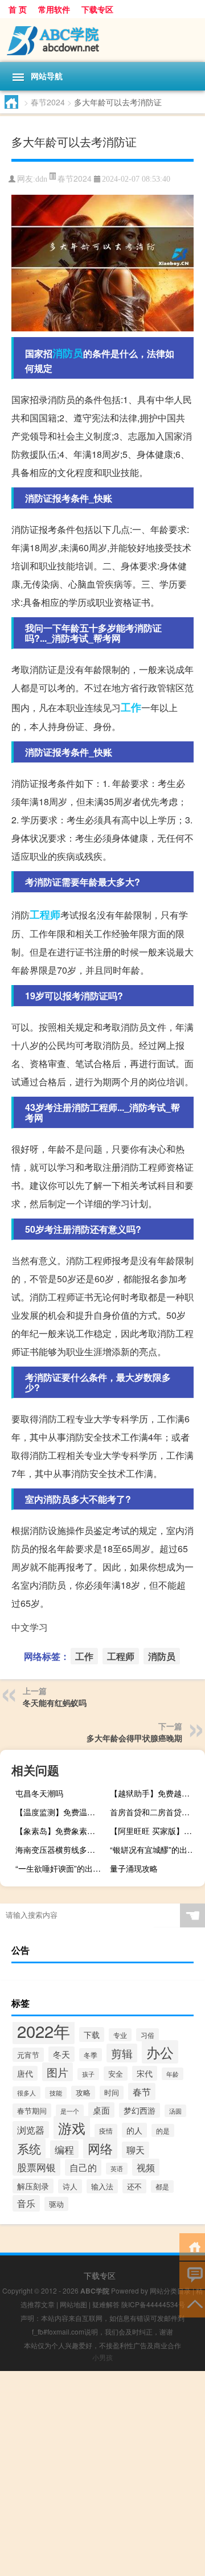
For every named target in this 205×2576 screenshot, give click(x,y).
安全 (116, 2073)
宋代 (145, 2073)
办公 (160, 2052)
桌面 (101, 2110)
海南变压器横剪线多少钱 (59, 1849)
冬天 (61, 2054)
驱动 (56, 2204)
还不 (134, 2186)
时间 (112, 2093)
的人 (134, 2130)
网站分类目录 (170, 2290)
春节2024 (48, 102)
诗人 (70, 2186)
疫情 (106, 2131)
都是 (162, 2187)
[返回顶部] (192, 2303)
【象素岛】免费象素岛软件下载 (61, 1831)
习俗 (147, 2035)
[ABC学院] (102, 40)
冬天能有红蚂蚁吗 (55, 1703)
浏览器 (31, 2130)
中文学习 (30, 1627)
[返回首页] (192, 2246)
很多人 (26, 2093)
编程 (64, 2149)
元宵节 (28, 2055)
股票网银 (36, 2167)
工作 (131, 707)
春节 (142, 2091)
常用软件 (54, 9)
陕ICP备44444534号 (153, 2304)
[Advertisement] (102, 2474)
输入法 (102, 2186)
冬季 (91, 2055)
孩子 (88, 2074)
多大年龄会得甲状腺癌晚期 (134, 1738)
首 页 (18, 9)
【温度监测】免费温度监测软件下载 (61, 1812)
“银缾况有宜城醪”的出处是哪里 (156, 1849)
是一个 (70, 2111)
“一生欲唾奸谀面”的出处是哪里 (61, 1868)
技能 (56, 2093)
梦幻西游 (140, 2110)
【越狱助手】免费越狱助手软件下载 (156, 1793)
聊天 (136, 2150)
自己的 (83, 2167)
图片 (58, 2072)
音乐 (26, 2203)
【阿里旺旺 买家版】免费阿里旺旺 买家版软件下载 (156, 1831)
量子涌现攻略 (134, 1868)
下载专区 (97, 9)
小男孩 (102, 2357)
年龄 (173, 2074)
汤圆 (175, 2111)
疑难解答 (106, 2304)
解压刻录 (33, 2186)
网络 (100, 2148)
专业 (120, 2035)
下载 (92, 2034)
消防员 (68, 353)
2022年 (44, 2031)
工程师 (45, 914)
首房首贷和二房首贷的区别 (156, 1812)
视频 (146, 2167)
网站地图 (73, 2304)
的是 (163, 2130)
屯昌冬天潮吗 (39, 1793)
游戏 (72, 2128)
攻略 (83, 2093)
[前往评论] (192, 2274)
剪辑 (122, 2053)
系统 (29, 2148)
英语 (117, 2169)
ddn (41, 179)
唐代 (25, 2073)
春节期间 (32, 2111)
